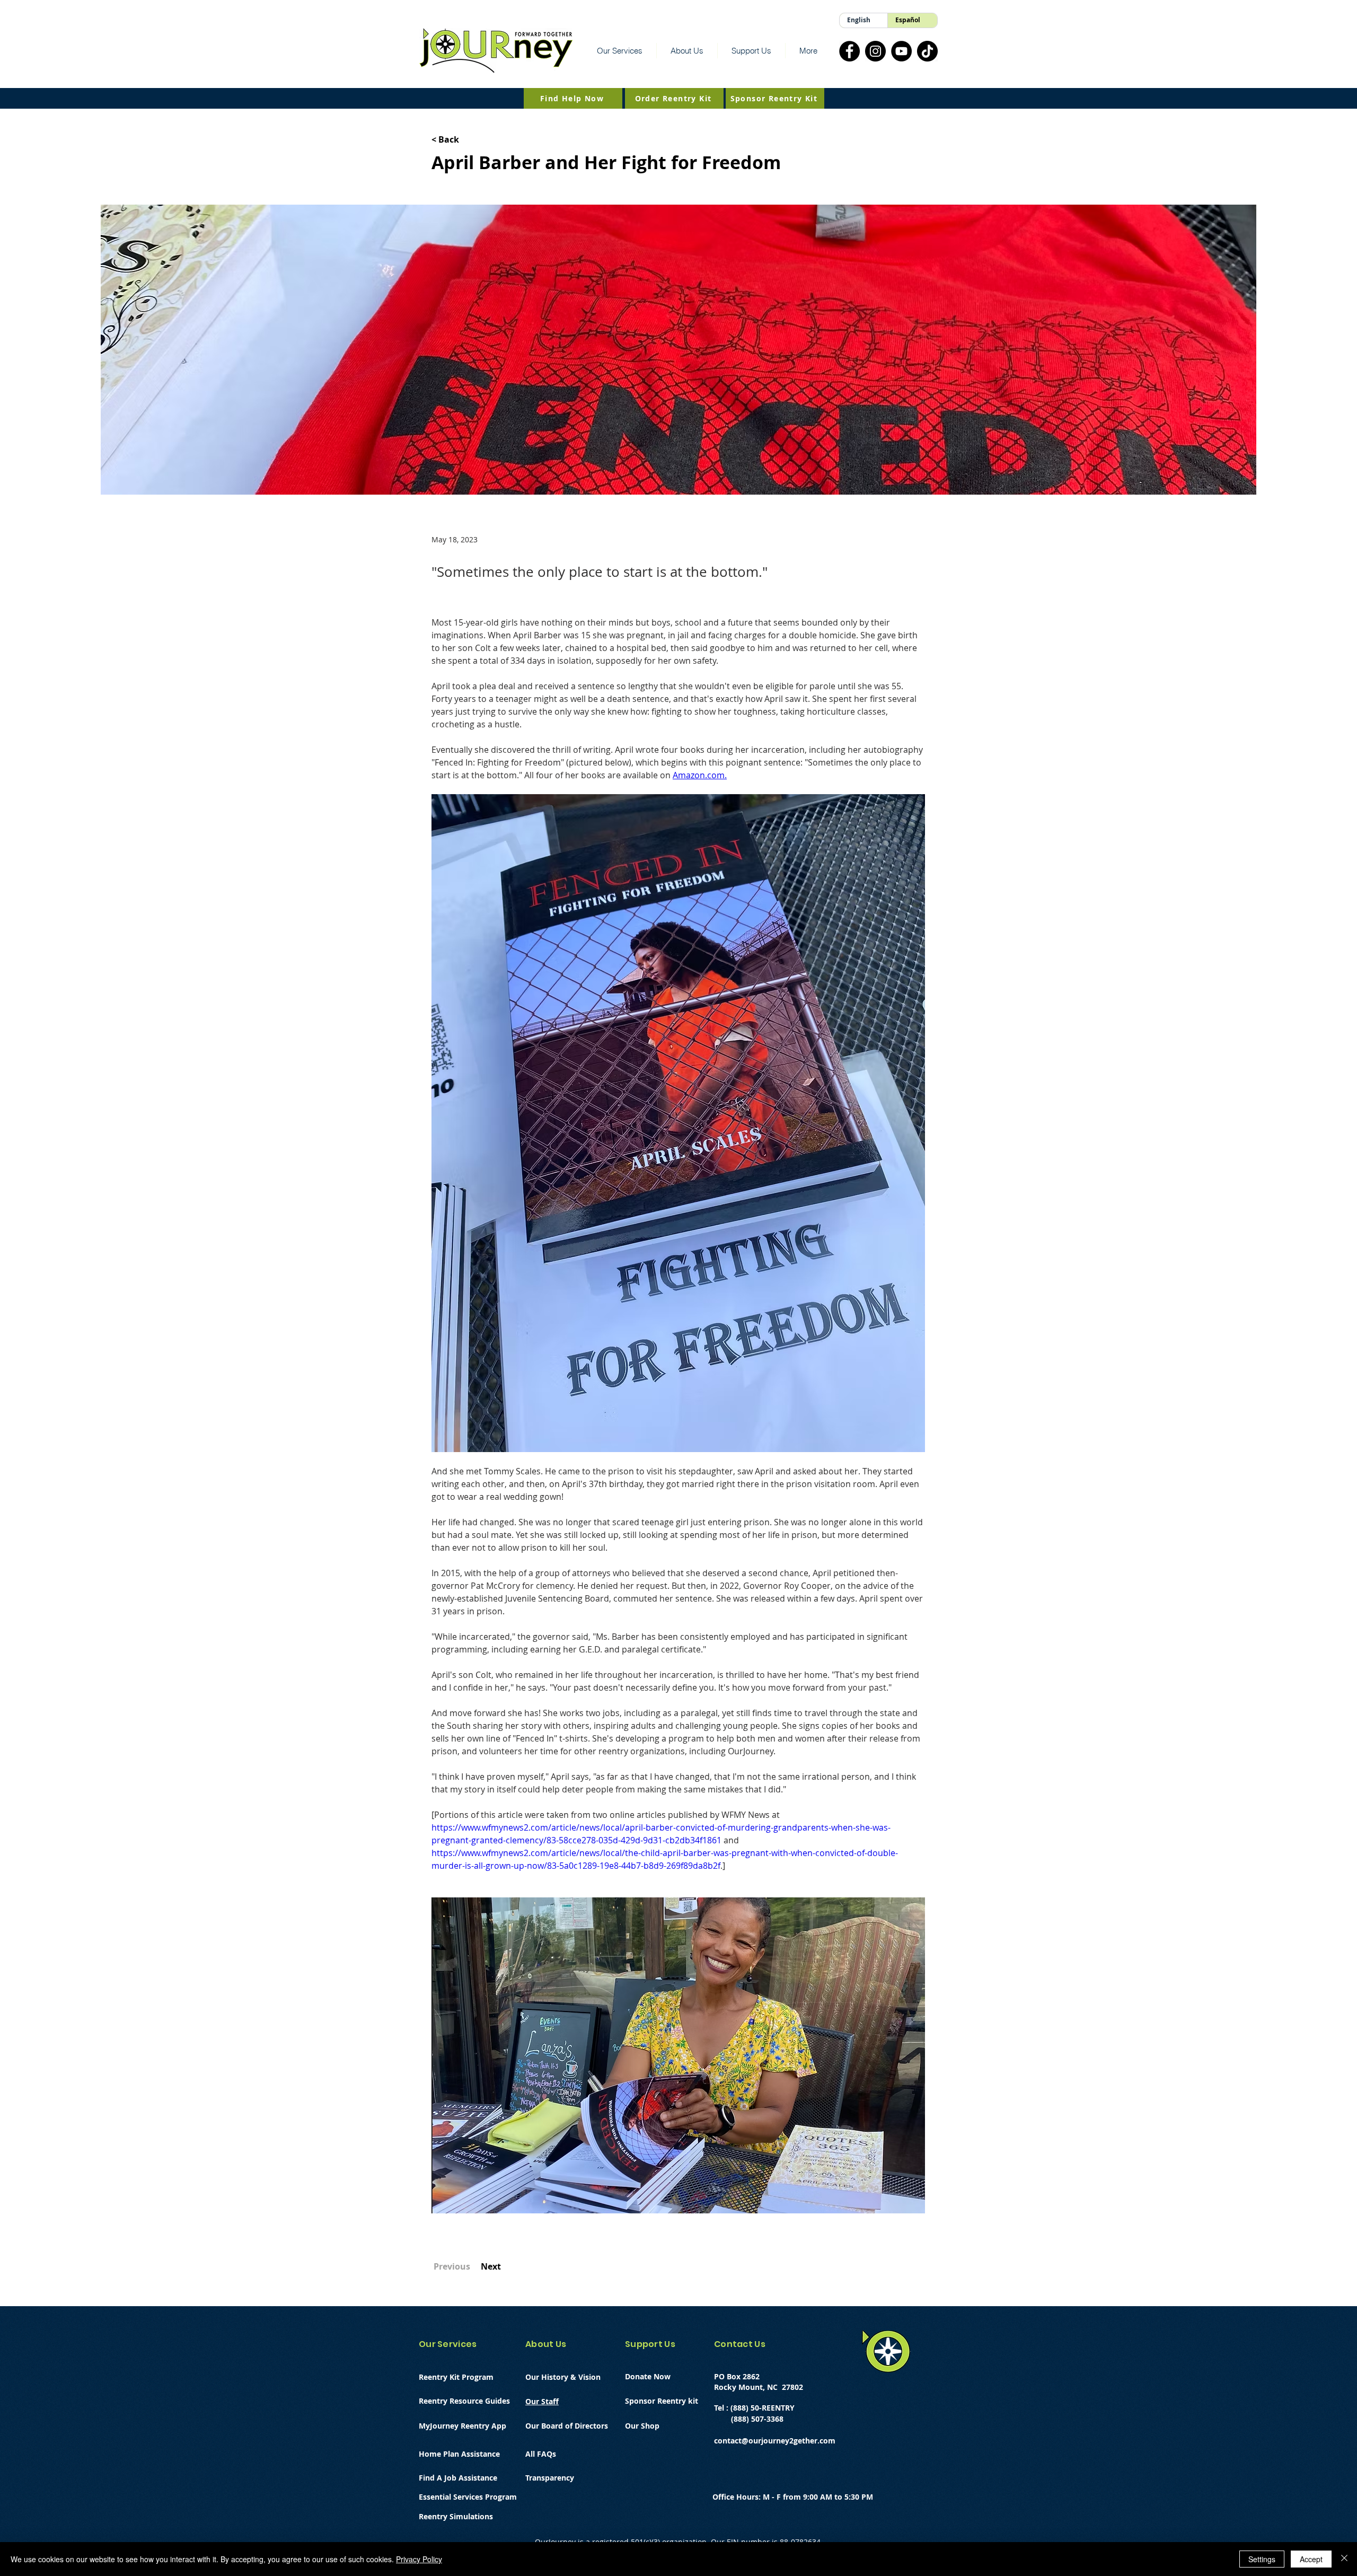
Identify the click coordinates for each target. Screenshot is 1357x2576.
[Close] (1344, 2559)
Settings (1262, 2559)
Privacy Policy (419, 2559)
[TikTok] (927, 51)
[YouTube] (901, 51)
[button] (620, 51)
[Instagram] (875, 51)
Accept (1311, 2559)
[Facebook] (849, 51)
